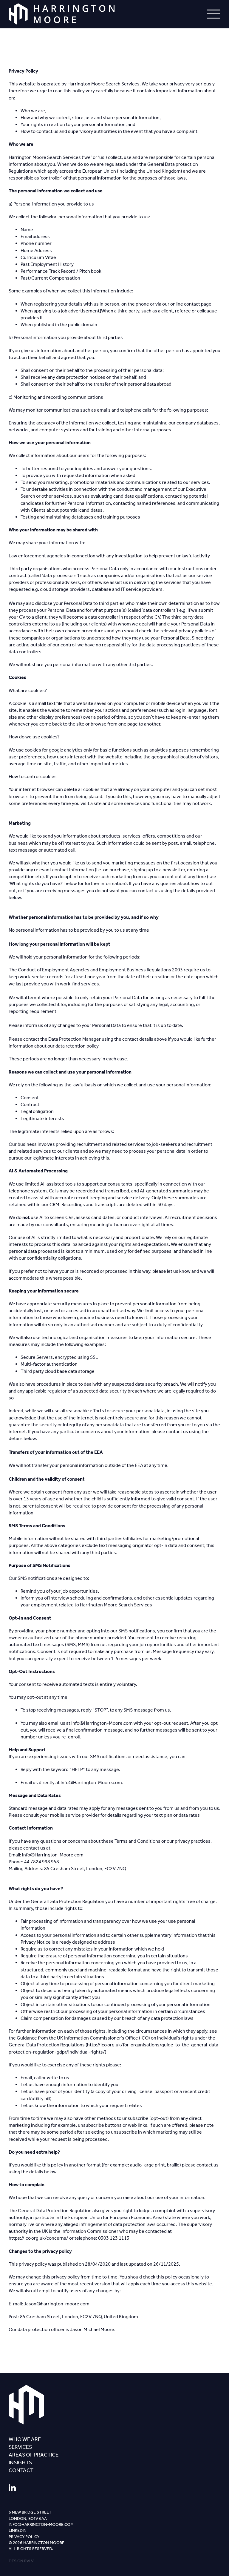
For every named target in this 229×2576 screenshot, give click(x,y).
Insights (20, 2462)
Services (20, 2447)
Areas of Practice (34, 2455)
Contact (21, 2470)
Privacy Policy (24, 2537)
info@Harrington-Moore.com (41, 2524)
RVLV (29, 2561)
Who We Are (25, 2439)
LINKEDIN (18, 2530)
